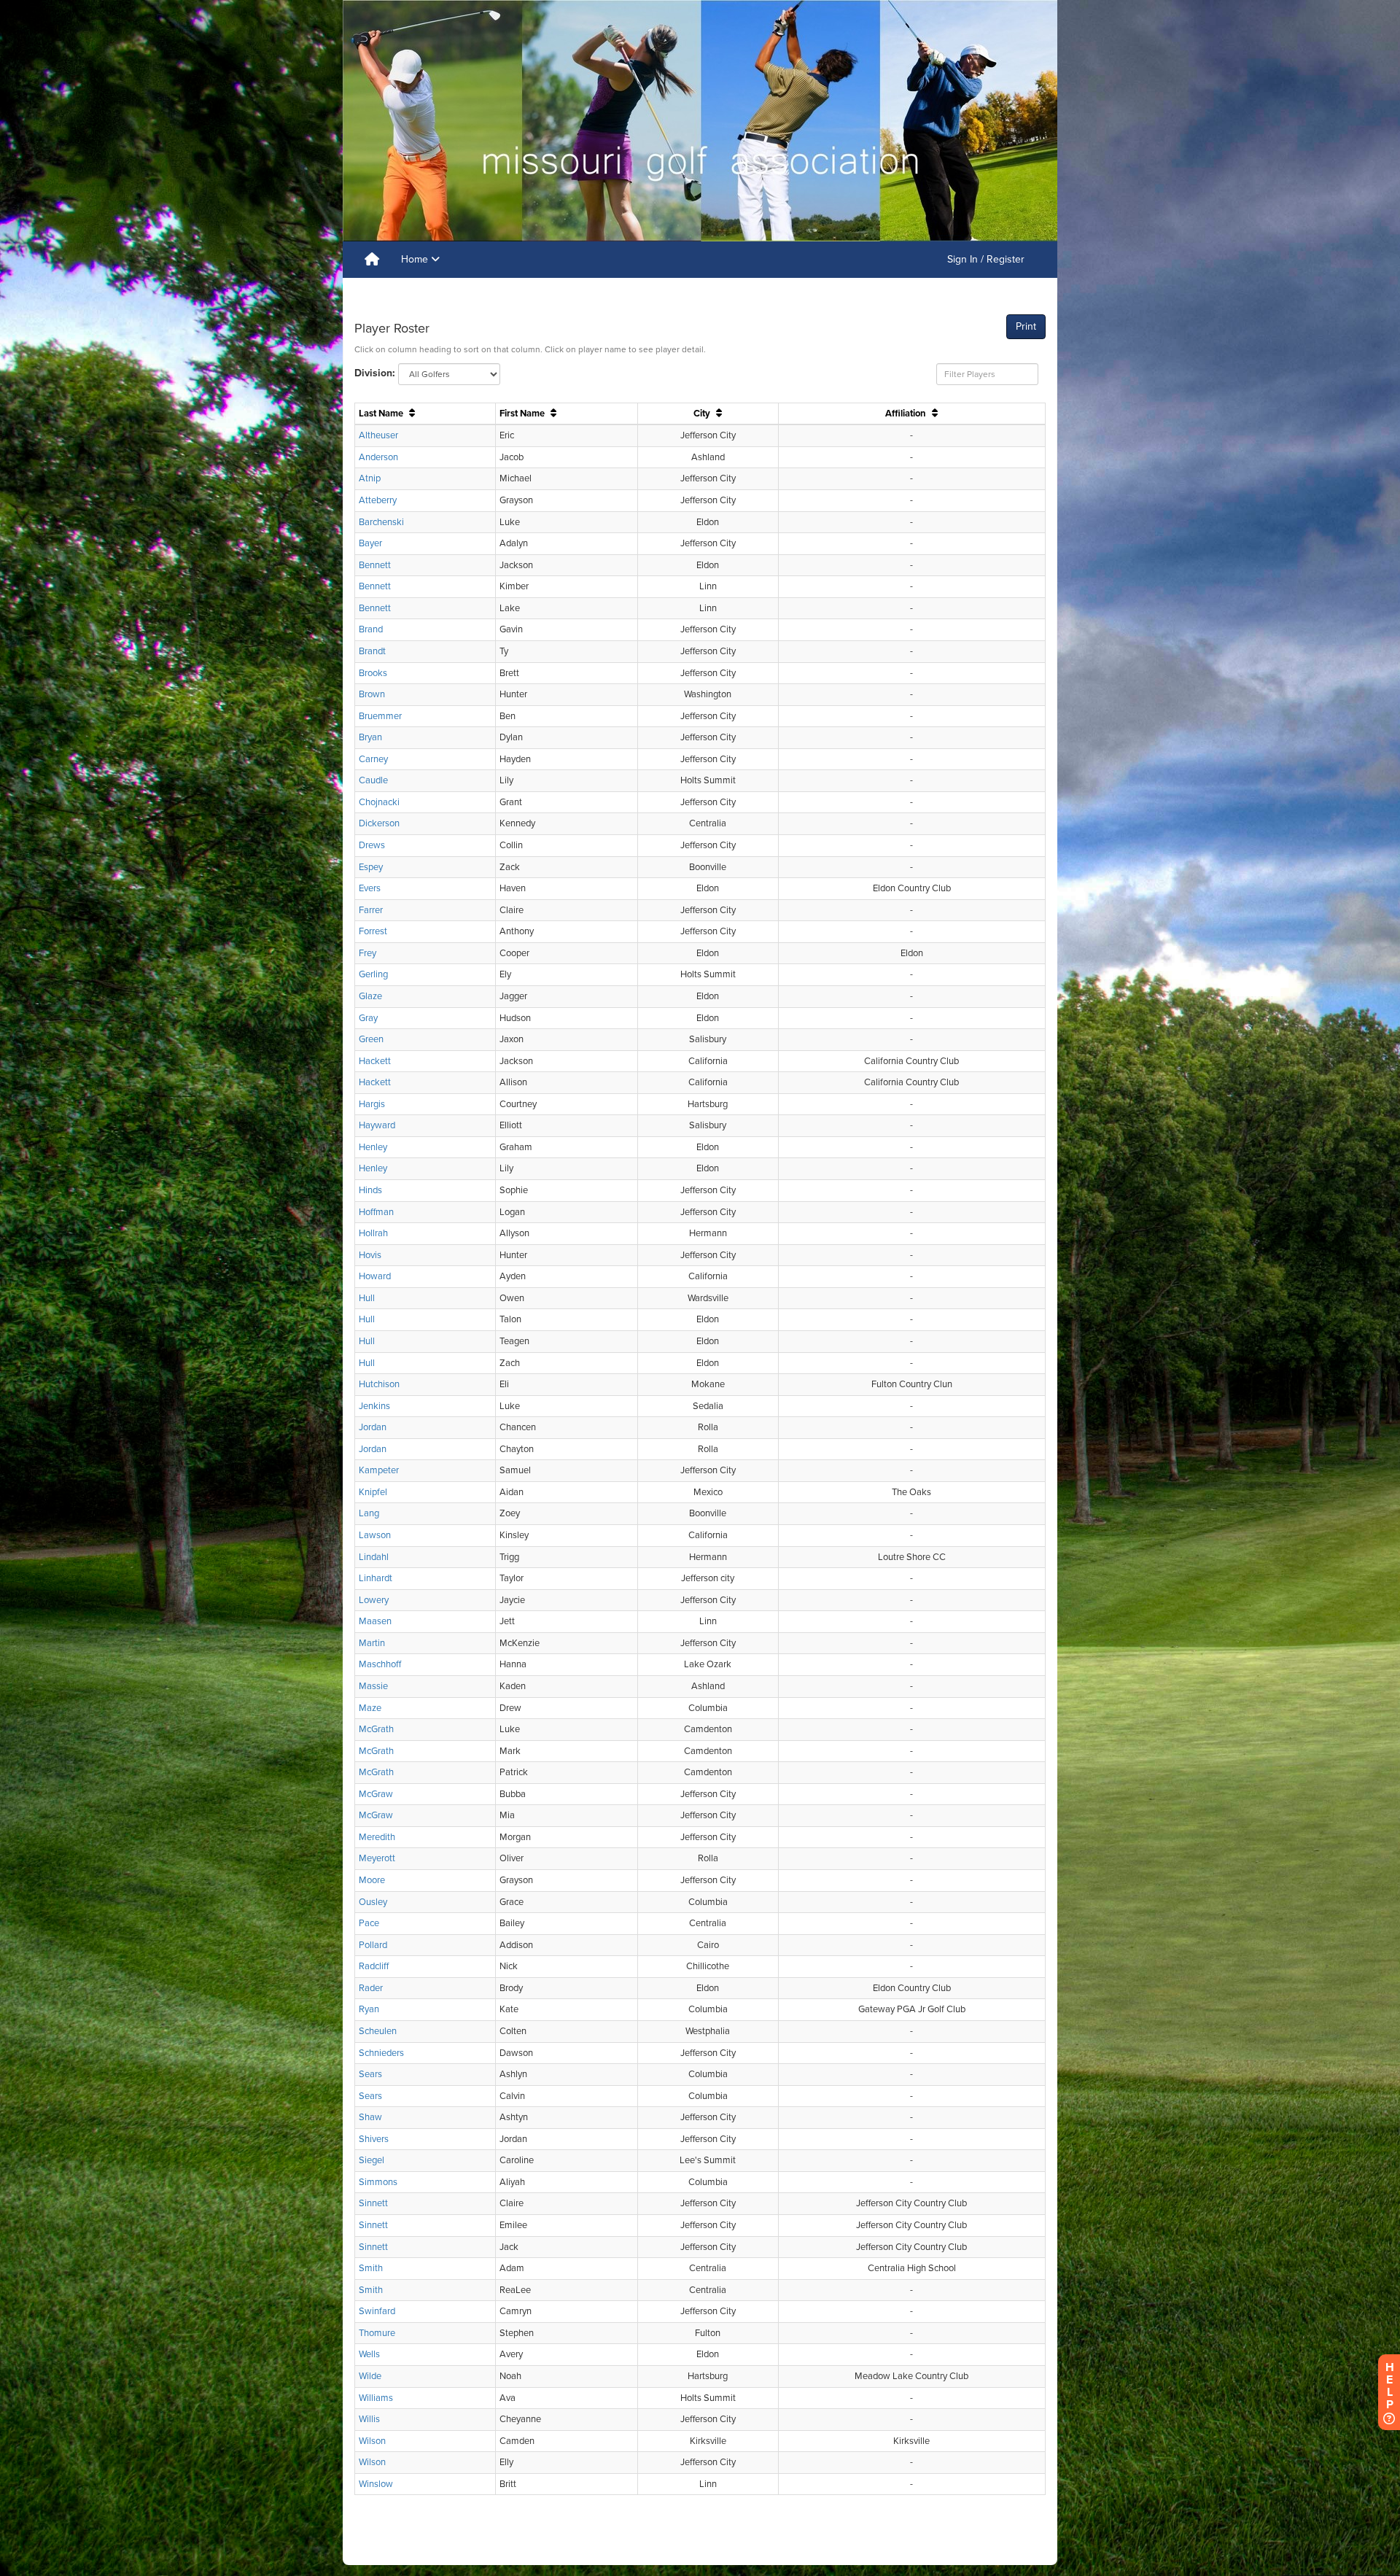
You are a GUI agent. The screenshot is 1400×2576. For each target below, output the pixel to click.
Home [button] (416, 259)
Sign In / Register (986, 259)
